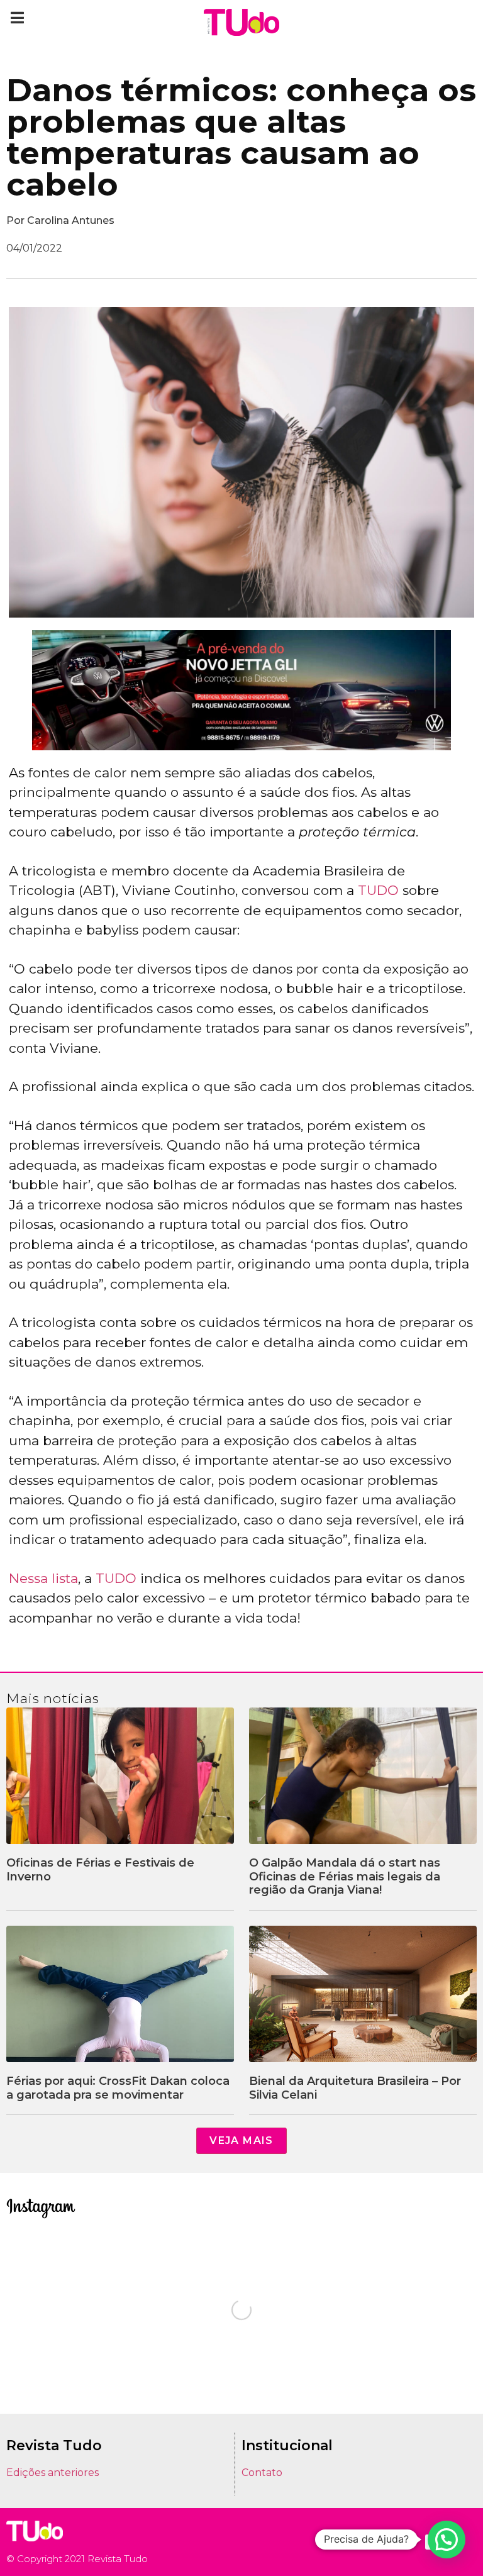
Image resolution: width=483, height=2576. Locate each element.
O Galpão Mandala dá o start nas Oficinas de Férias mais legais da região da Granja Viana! (345, 1876)
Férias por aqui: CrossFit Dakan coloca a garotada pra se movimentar (118, 2088)
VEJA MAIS (241, 2140)
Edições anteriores (53, 2473)
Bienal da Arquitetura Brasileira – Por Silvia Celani (355, 2088)
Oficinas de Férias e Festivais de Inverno (100, 1870)
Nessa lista (43, 1578)
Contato (262, 2473)
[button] (17, 17)
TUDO (378, 890)
